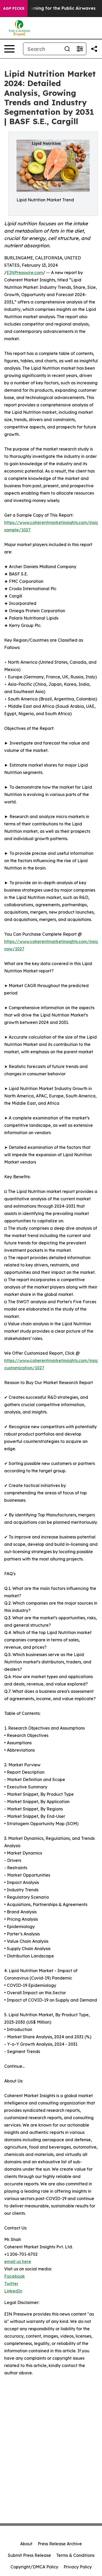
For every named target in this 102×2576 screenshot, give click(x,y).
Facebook (15, 2276)
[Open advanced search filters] (80, 49)
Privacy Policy (78, 2567)
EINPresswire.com (25, 273)
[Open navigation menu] (9, 49)
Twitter (11, 2284)
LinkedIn (13, 2291)
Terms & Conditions (75, 2555)
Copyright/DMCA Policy (34, 2567)
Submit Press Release (29, 2555)
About (26, 2544)
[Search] (67, 49)
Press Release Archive (60, 2544)
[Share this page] (94, 49)
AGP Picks (14, 8)
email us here (18, 2261)
